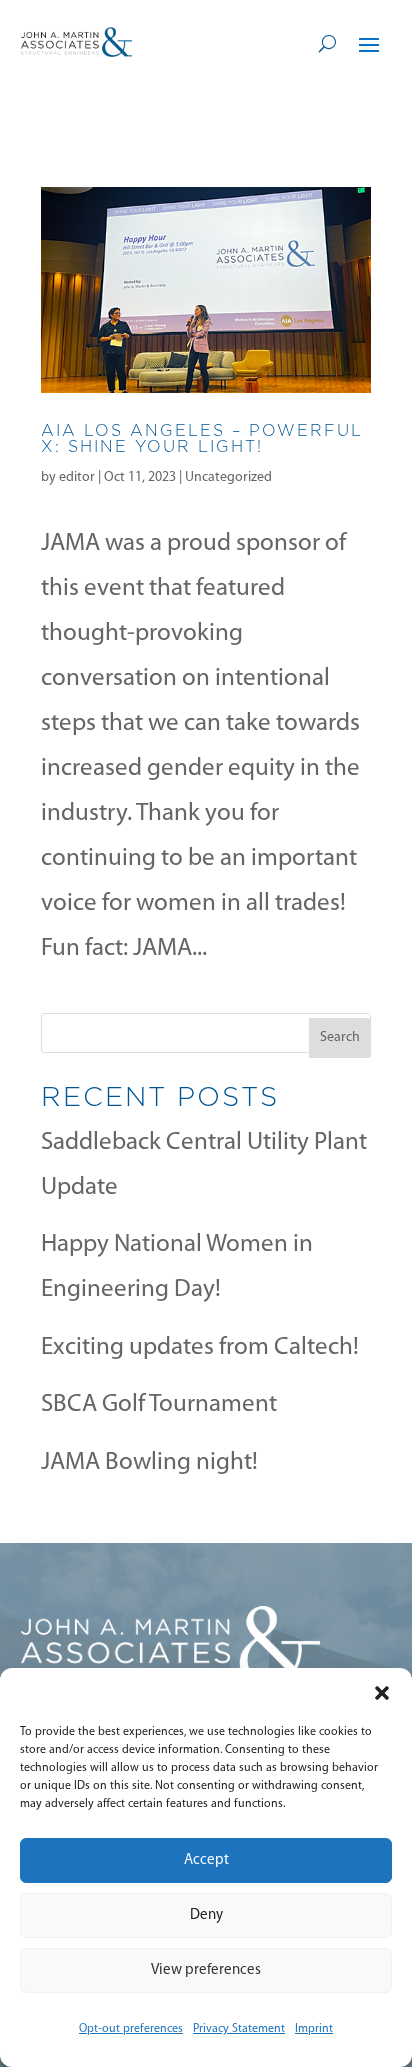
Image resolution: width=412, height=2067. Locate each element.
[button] (382, 1693)
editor (77, 477)
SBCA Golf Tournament (159, 1404)
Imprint (314, 2029)
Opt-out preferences (131, 2029)
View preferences (206, 1970)
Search (340, 1037)
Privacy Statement (239, 2029)
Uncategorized (228, 477)
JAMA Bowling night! (149, 1462)
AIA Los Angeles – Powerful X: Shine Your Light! (202, 438)
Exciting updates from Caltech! (200, 1347)
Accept (206, 1860)
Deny (206, 1915)
